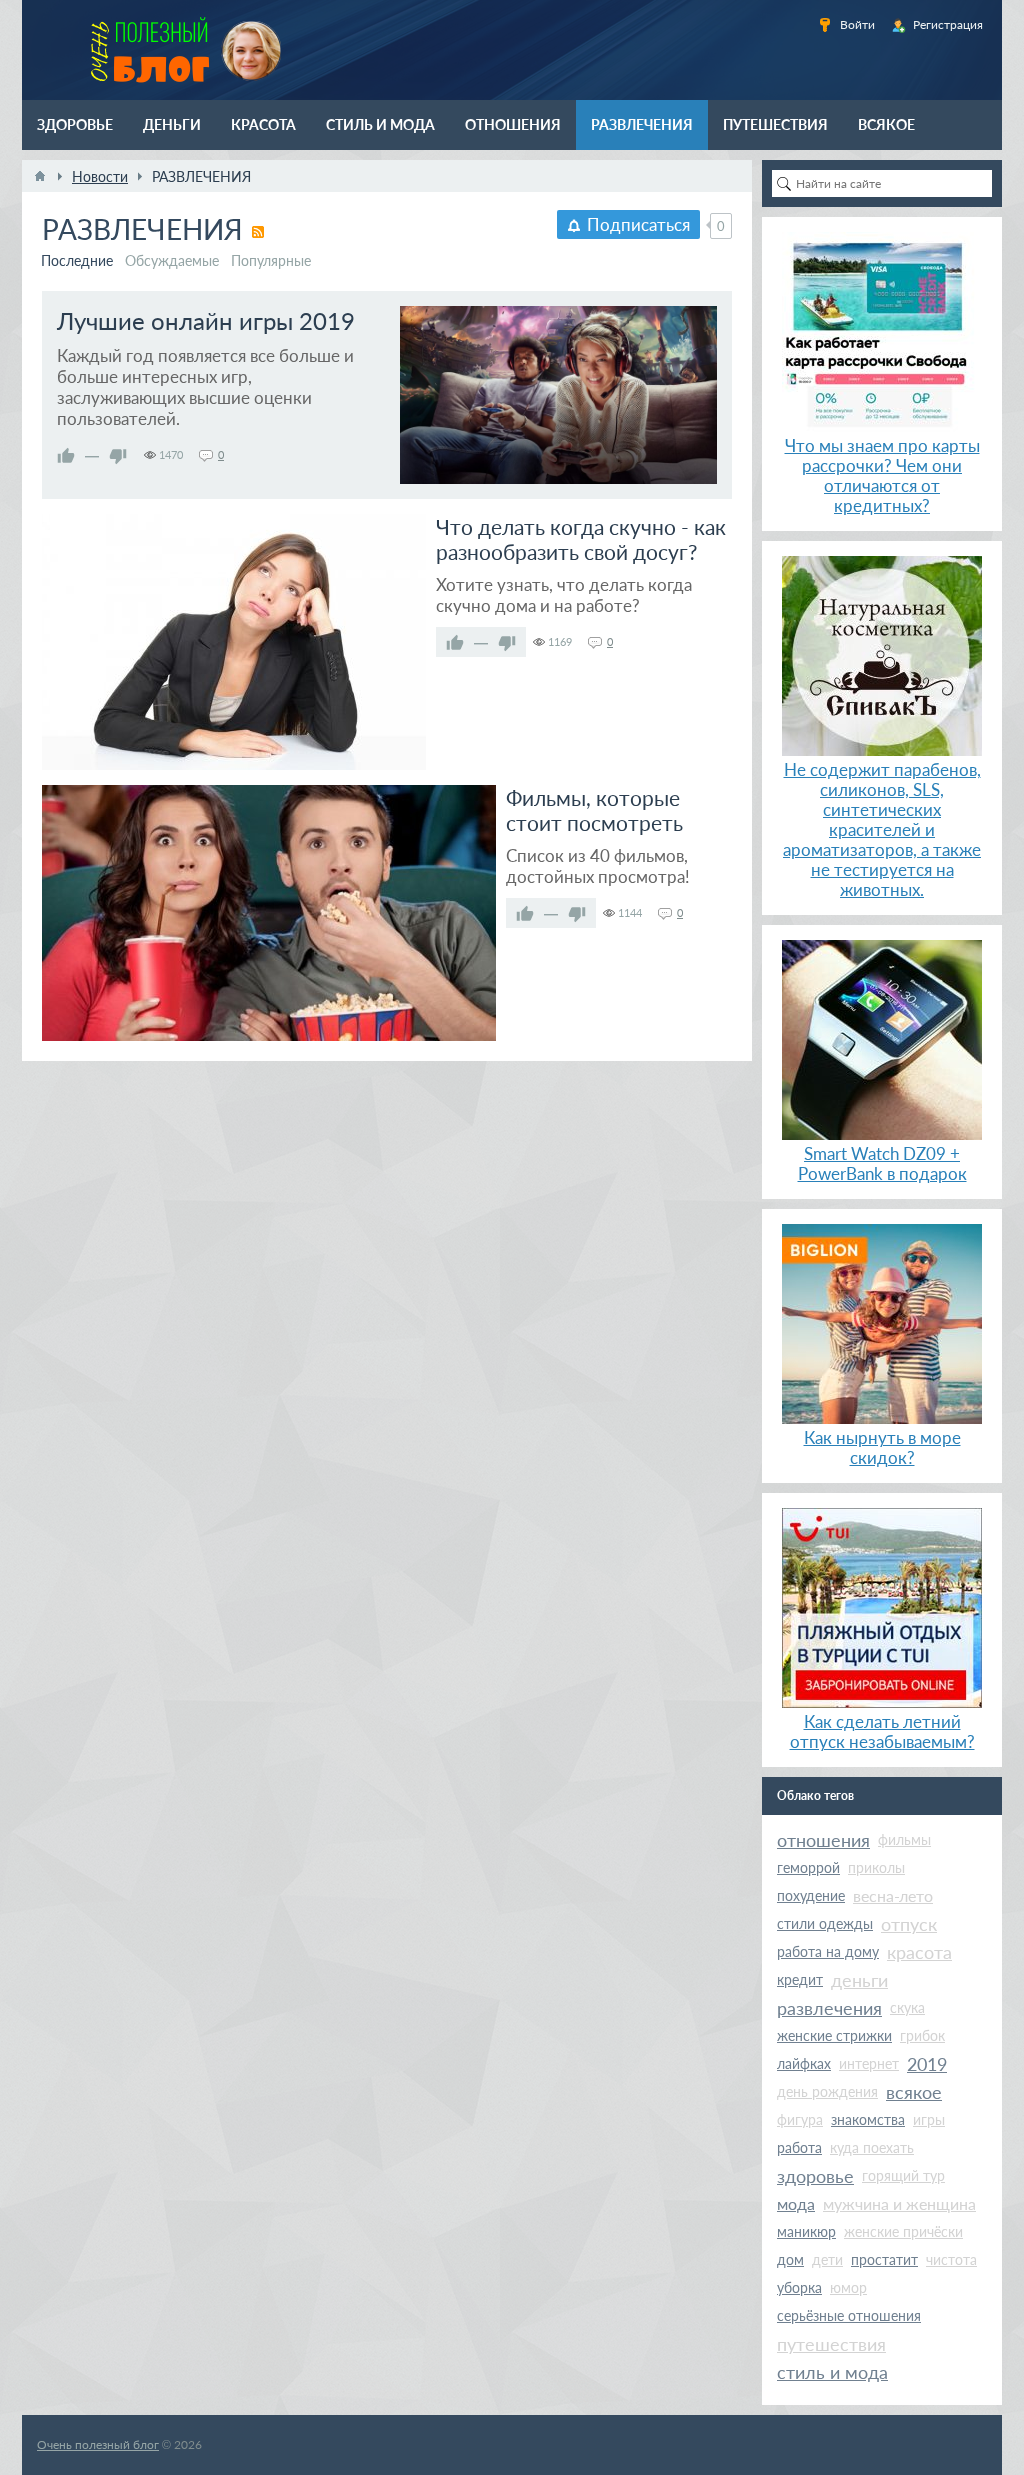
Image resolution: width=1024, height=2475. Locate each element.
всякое (914, 2092)
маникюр (806, 2231)
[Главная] (40, 176)
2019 (927, 2064)
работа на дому (828, 1951)
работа (799, 2147)
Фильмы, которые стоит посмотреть (594, 810)
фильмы (904, 1839)
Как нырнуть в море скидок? (882, 1447)
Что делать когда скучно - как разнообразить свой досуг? (581, 539)
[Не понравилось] (118, 455)
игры (929, 2119)
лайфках (804, 2063)
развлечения (829, 2008)
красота (919, 1952)
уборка (799, 2287)
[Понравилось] (66, 455)
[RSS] (258, 232)
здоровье (815, 2176)
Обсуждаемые (172, 260)
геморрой (808, 1867)
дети (827, 2259)
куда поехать (872, 2147)
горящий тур (903, 2175)
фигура (800, 2119)
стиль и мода (832, 2372)
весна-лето (893, 1895)
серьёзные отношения (849, 2315)
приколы (876, 1867)
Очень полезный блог (98, 2444)
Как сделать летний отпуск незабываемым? (882, 1731)
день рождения (827, 2091)
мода (796, 2203)
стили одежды (825, 1923)
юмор (848, 2287)
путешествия (831, 2344)
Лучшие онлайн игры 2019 (206, 320)
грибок (922, 2035)
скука (907, 2007)
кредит (800, 1979)
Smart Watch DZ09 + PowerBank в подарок (882, 1163)
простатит (884, 2259)
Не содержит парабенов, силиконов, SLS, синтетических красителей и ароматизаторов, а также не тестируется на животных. (882, 829)
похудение (811, 1895)
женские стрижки (834, 2035)
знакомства (868, 2119)
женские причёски (903, 2231)
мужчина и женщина (899, 2203)
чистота (951, 2259)
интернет (869, 2063)
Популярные (271, 260)
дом (790, 2259)
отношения (823, 1840)
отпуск (909, 1924)
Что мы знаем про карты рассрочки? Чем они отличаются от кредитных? (882, 475)
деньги (859, 1980)
